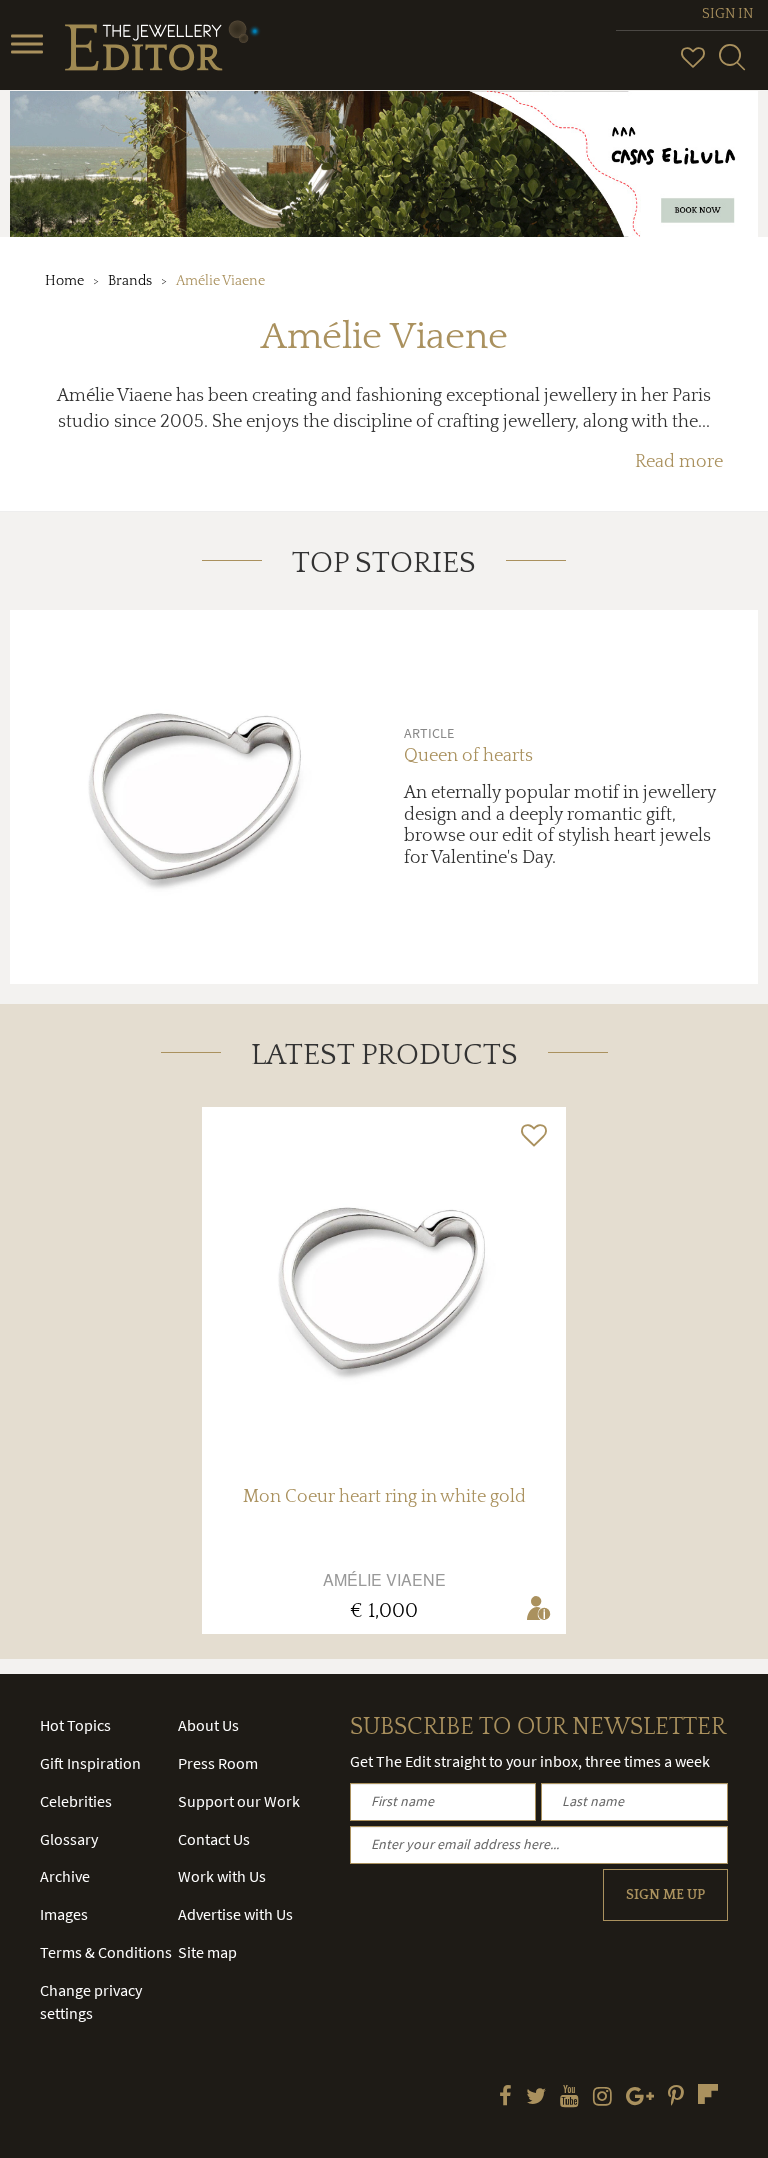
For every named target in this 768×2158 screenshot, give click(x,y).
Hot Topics (75, 1725)
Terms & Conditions (106, 1952)
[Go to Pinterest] (676, 2098)
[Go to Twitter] (536, 2098)
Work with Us (222, 1876)
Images (64, 1914)
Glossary (69, 1839)
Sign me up (665, 1895)
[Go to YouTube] (569, 2098)
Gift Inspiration (90, 1763)
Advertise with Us (235, 1914)
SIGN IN (727, 14)
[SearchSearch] (732, 66)
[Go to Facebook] (505, 2098)
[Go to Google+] (640, 2098)
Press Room (218, 1763)
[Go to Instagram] (602, 2098)
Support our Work (239, 1801)
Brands (130, 281)
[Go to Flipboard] (708, 2094)
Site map (207, 1952)
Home (64, 281)
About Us (208, 1725)
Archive (65, 1876)
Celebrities (76, 1801)
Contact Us (214, 1839)
